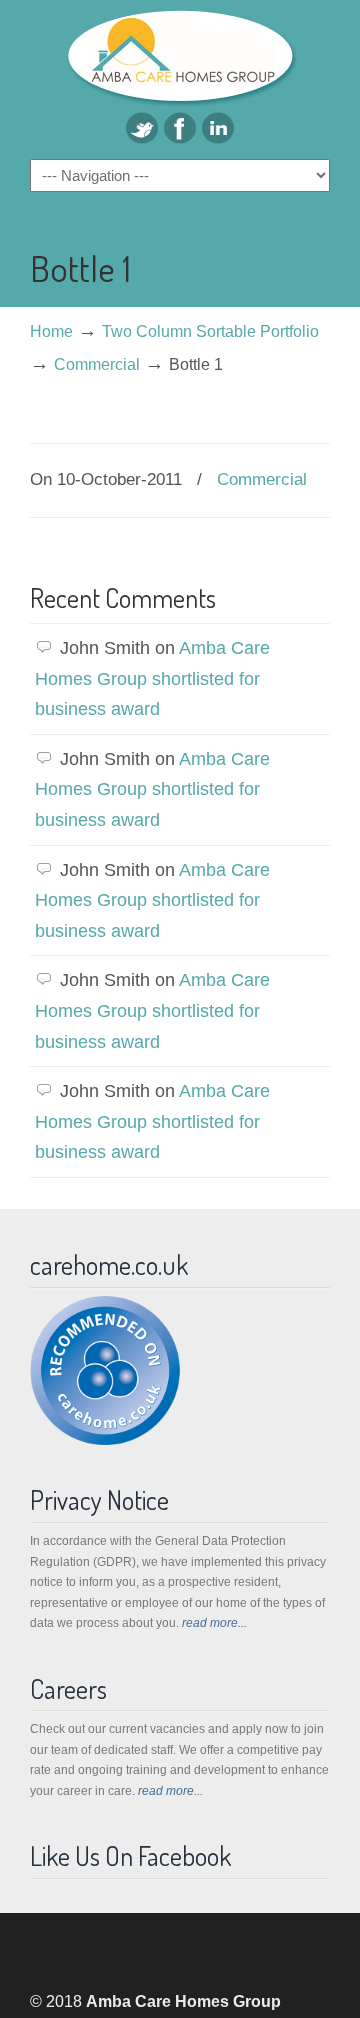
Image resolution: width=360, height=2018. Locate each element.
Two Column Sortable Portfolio (210, 331)
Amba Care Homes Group (180, 56)
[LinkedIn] (218, 138)
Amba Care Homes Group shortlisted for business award (152, 678)
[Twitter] (142, 138)
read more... (214, 1623)
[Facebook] (180, 138)
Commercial (97, 364)
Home (51, 331)
